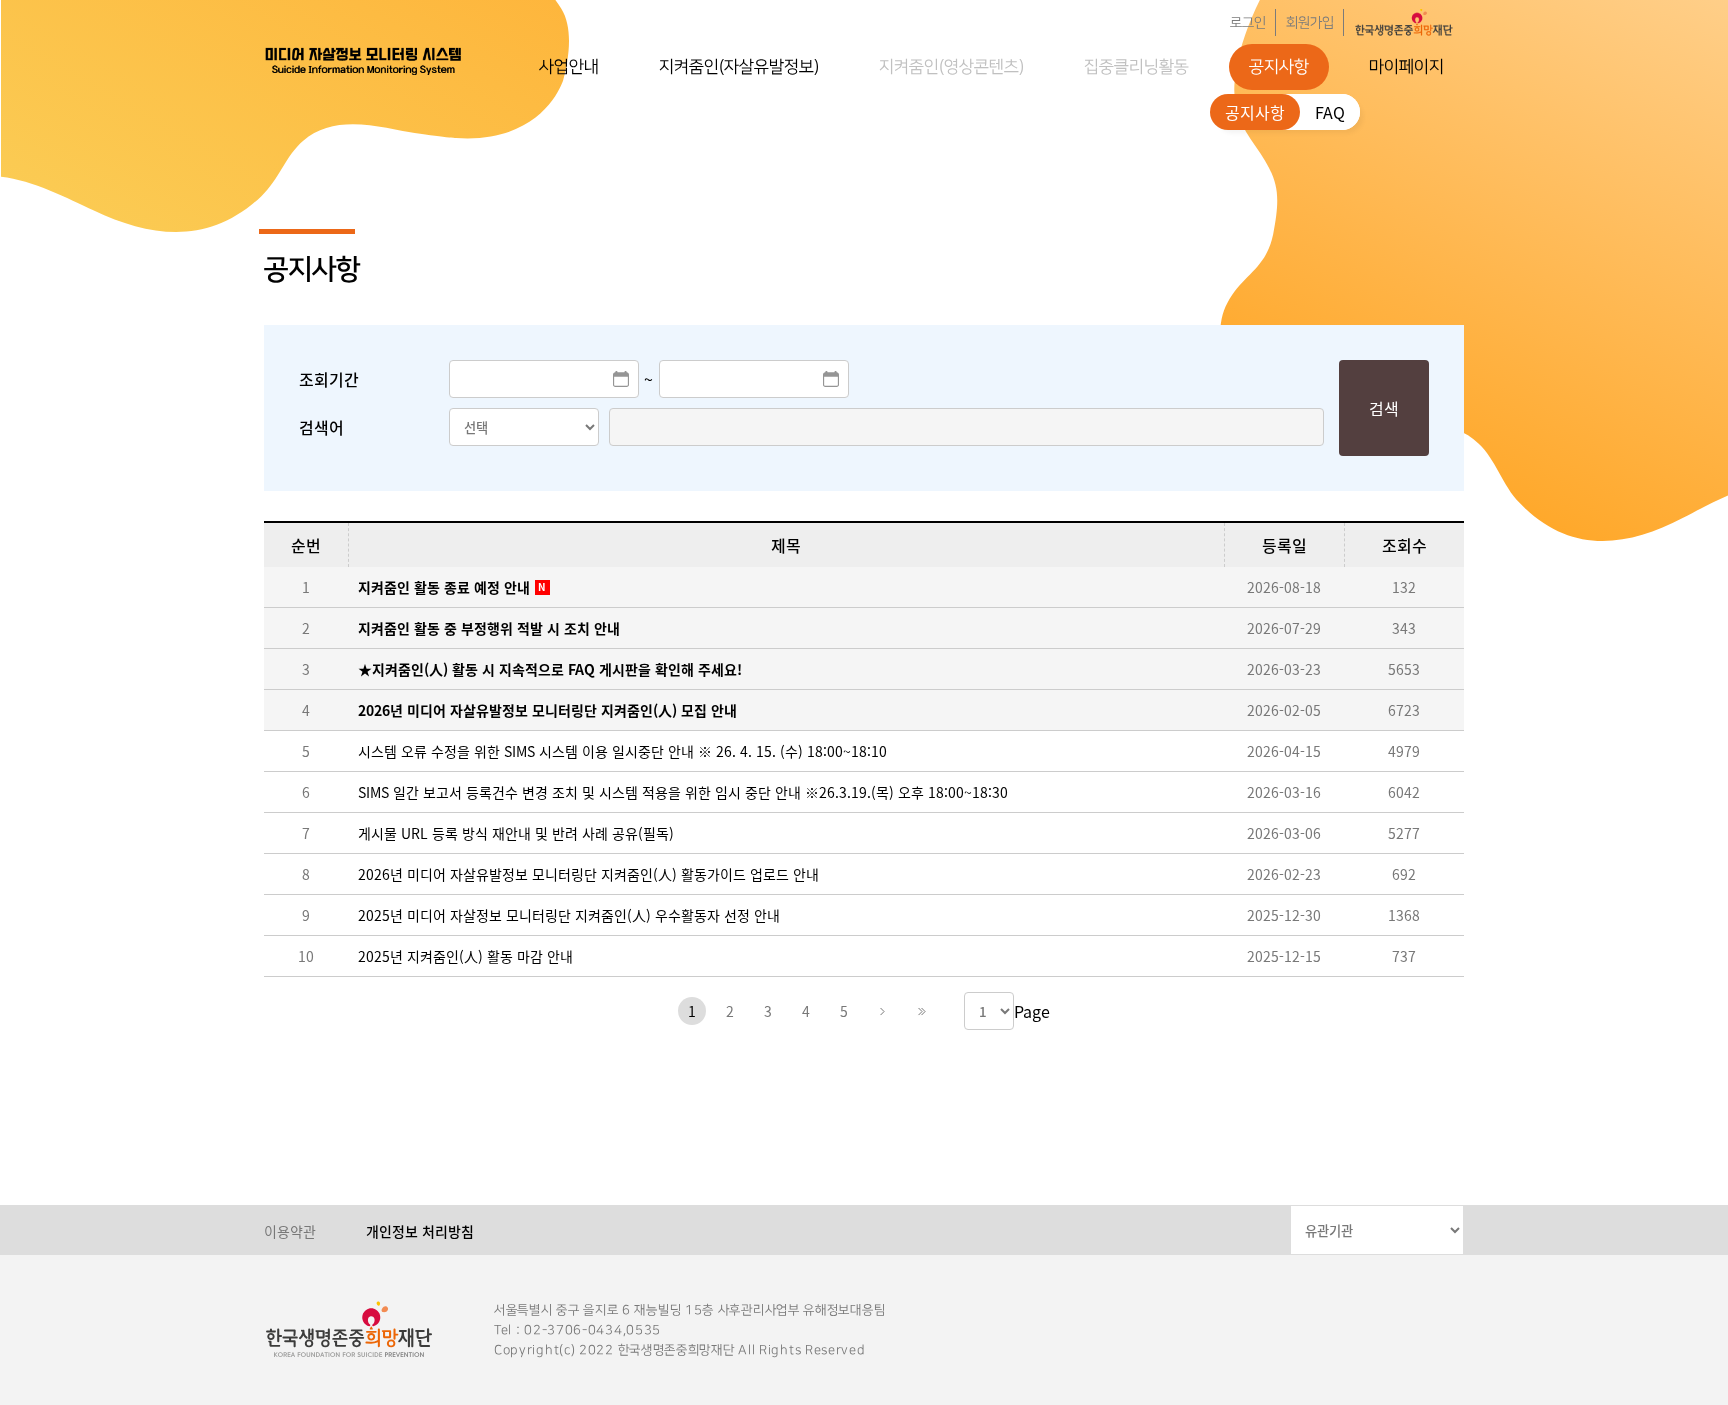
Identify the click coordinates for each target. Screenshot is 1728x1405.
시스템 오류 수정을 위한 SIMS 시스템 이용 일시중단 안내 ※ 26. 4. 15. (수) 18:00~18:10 (622, 751)
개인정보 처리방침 (420, 1231)
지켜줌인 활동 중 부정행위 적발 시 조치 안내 (489, 628)
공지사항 (1279, 67)
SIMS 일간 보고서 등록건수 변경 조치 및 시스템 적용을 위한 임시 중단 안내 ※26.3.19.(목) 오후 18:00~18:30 (683, 792)
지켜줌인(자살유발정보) (739, 67)
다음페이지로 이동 (882, 1011)
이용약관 (290, 1231)
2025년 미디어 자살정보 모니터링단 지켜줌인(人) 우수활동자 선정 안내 (569, 915)
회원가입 (1310, 23)
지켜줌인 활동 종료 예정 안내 (444, 587)
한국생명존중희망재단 (364, 60)
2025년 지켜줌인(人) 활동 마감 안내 (465, 956)
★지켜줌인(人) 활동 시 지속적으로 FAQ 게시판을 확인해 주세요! (550, 669)
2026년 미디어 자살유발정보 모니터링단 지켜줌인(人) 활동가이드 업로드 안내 (588, 874)
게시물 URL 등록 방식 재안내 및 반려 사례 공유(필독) (516, 833)
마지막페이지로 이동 (920, 1011)
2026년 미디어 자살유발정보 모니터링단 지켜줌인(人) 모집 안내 (547, 710)
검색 (1384, 408)
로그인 (1248, 23)
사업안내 (569, 67)
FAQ (1330, 112)
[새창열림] (1404, 22)
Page (1032, 1011)
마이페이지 (1406, 67)
